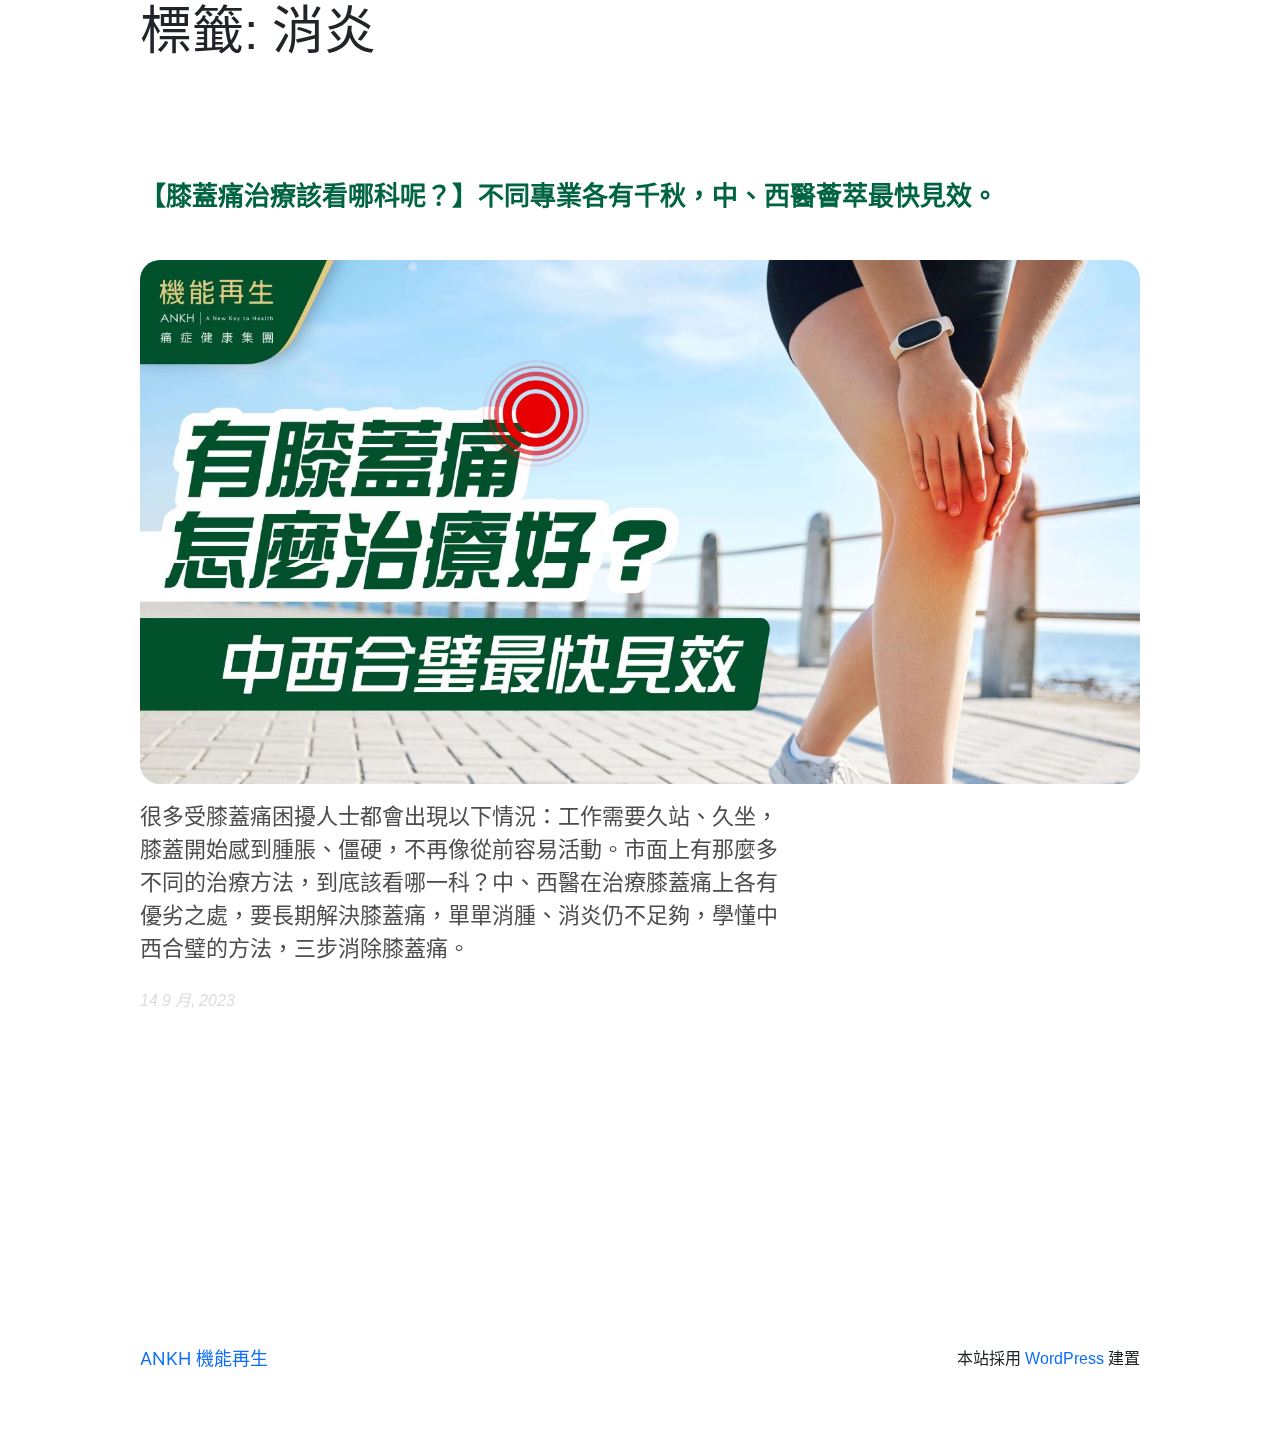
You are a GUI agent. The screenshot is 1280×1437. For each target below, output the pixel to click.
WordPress (1064, 1358)
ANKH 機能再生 (204, 1358)
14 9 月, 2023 (187, 1000)
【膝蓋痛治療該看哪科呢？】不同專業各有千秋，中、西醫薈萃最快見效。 (569, 196)
